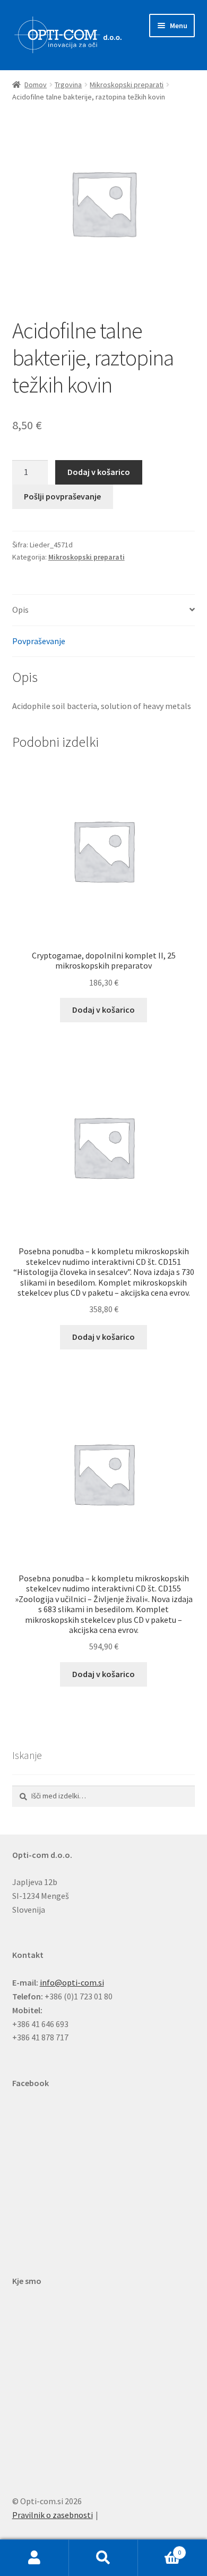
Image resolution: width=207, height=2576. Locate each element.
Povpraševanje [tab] (39, 641)
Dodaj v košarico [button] (103, 1010)
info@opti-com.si (72, 1982)
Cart (159, 2549)
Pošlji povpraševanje (62, 496)
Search (103, 2558)
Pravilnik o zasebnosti (53, 2515)
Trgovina (68, 85)
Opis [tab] (20, 610)
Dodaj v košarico (99, 472)
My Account (34, 2558)
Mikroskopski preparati (127, 85)
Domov (36, 85)
